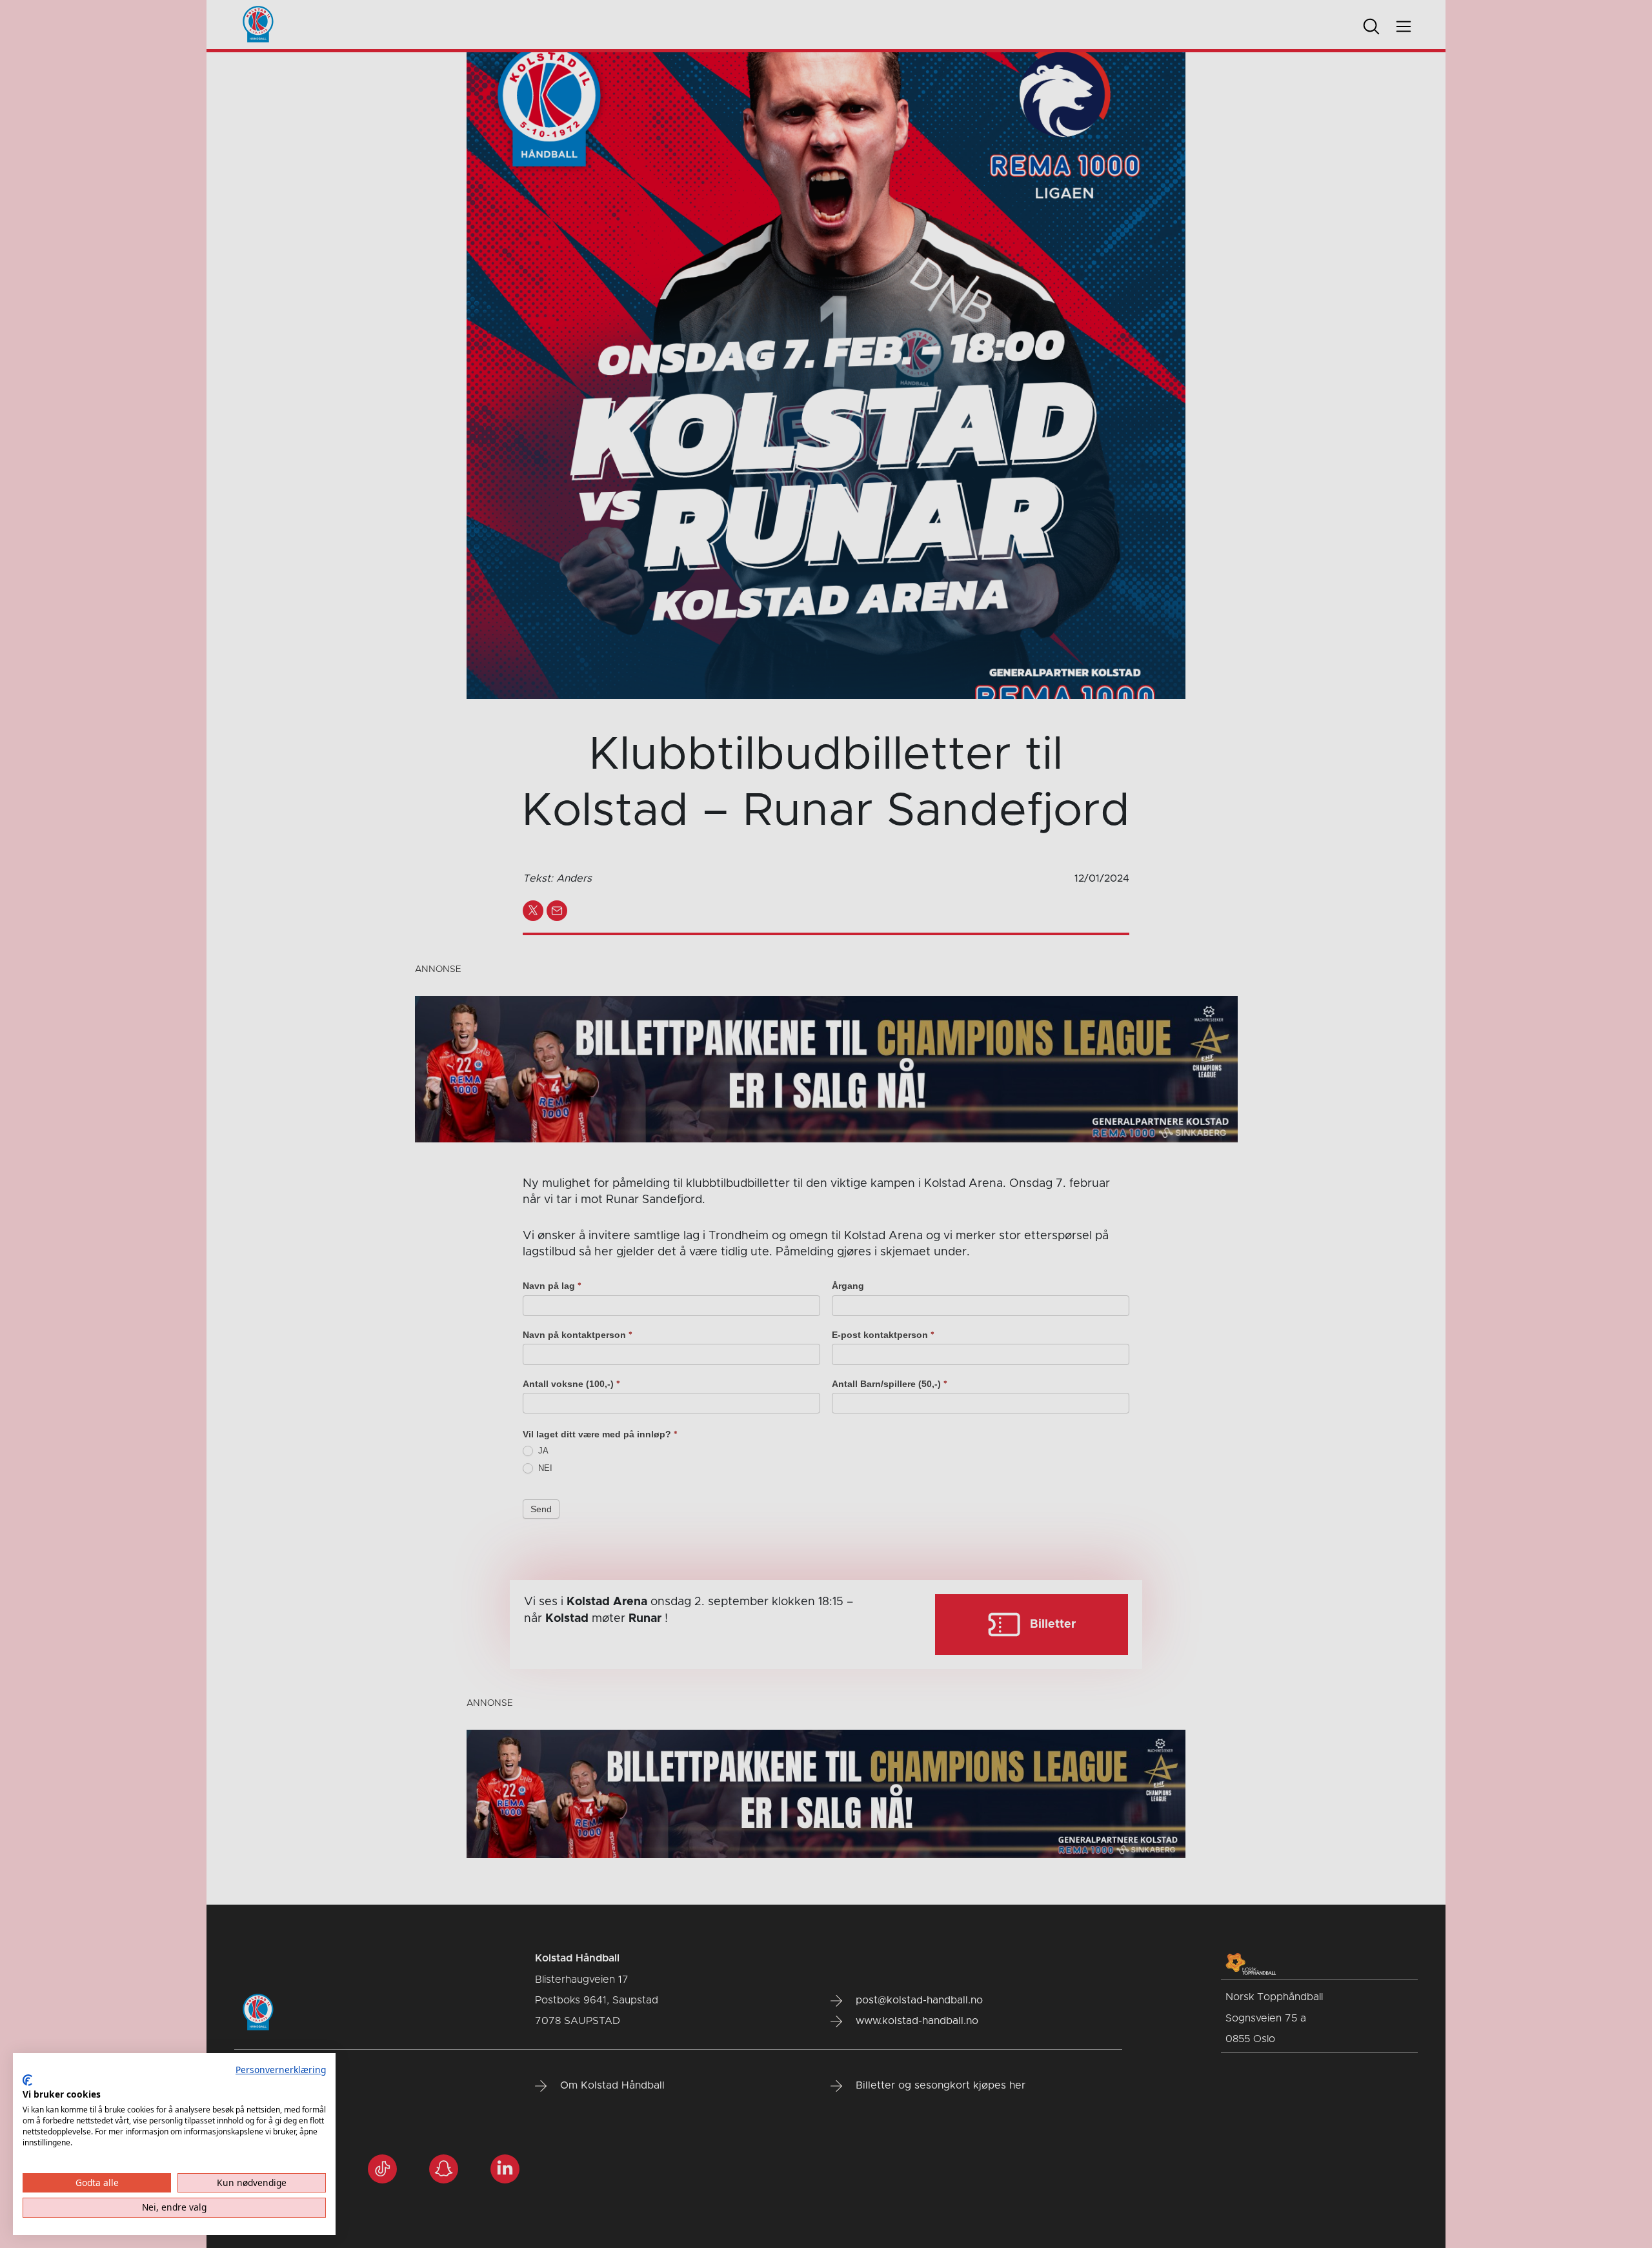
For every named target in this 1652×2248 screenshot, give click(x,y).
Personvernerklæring (281, 2070)
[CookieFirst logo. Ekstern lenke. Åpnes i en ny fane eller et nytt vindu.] (27, 2080)
